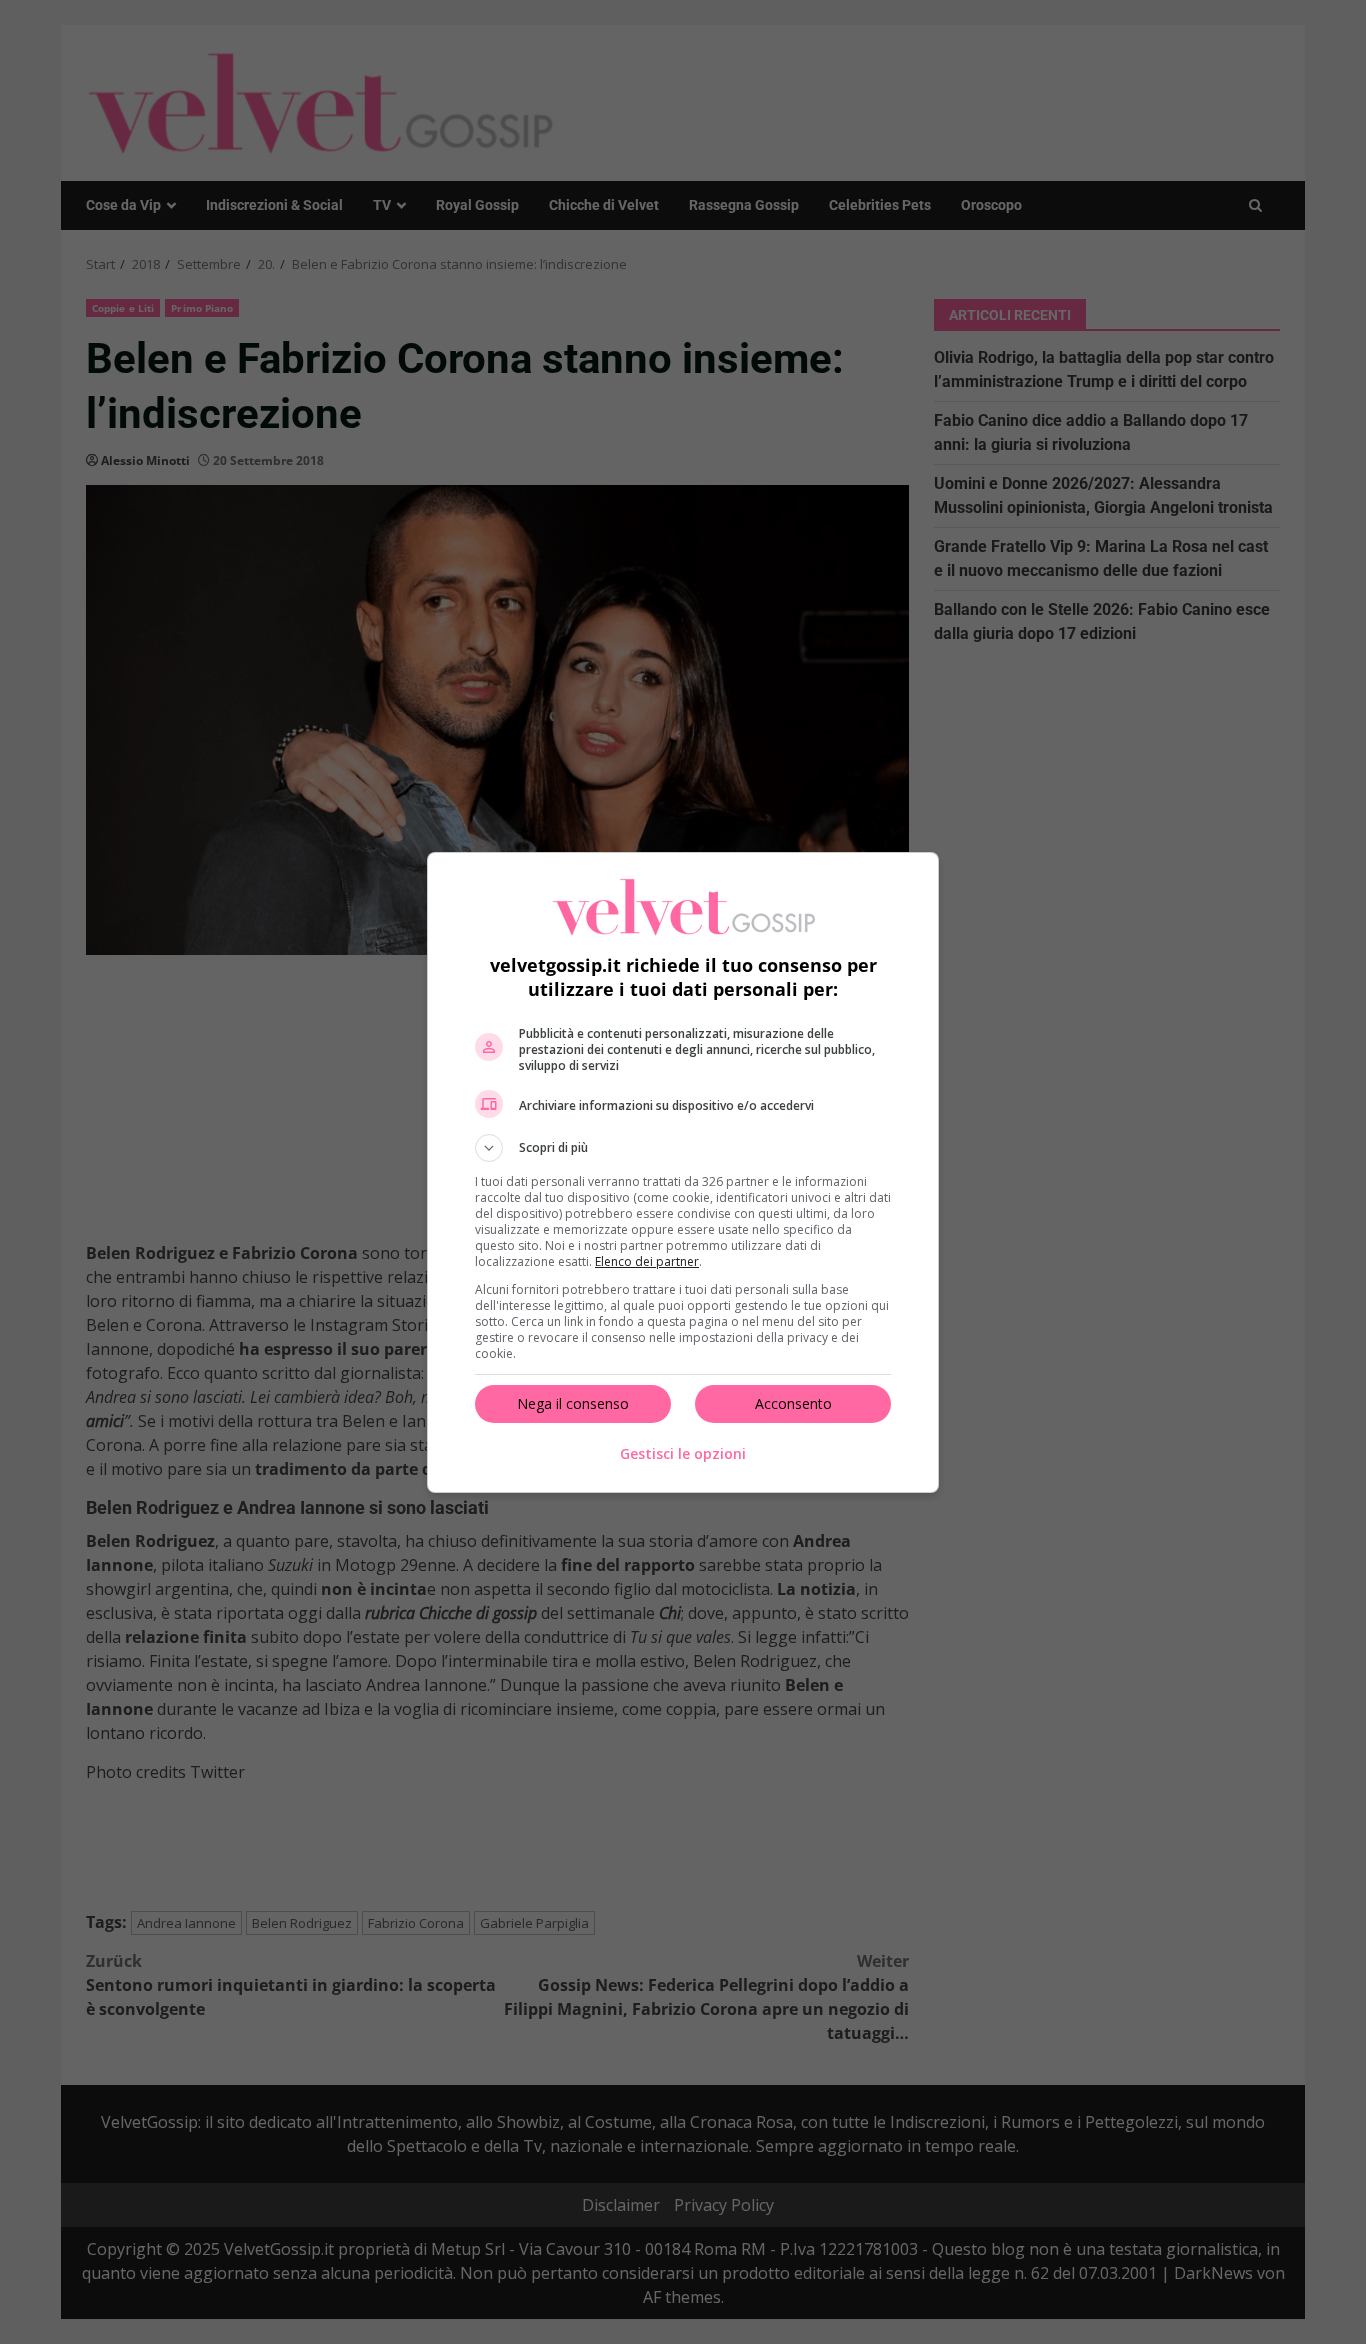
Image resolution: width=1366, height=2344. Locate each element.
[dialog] (683, 1172)
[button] (683, 1148)
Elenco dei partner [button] (647, 1261)
